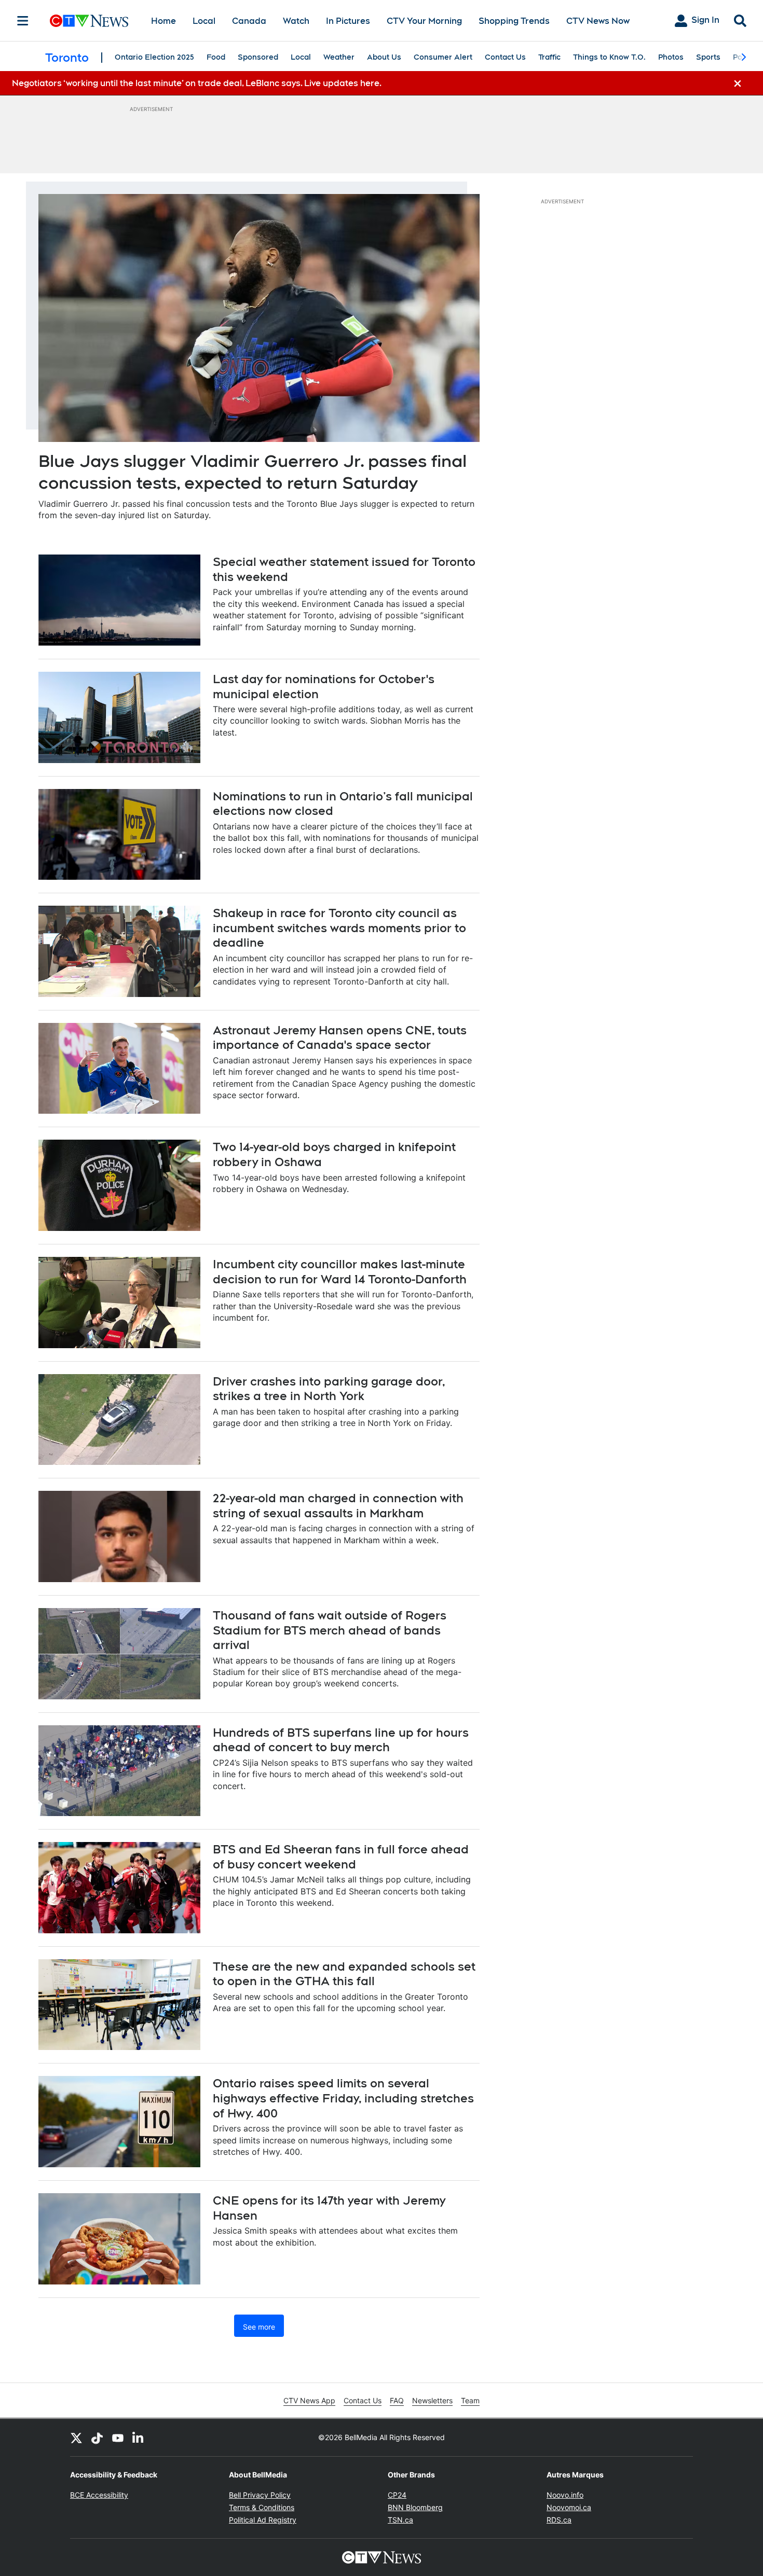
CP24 (397, 2495)
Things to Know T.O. (609, 57)
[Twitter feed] (76, 2437)
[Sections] (23, 21)
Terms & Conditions (262, 2507)
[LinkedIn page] (139, 2437)
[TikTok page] (97, 2437)
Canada (249, 21)
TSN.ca (400, 2520)
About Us (384, 57)
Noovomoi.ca (569, 2507)
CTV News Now (598, 21)
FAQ (397, 2400)
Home (163, 21)
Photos (671, 57)
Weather (339, 57)
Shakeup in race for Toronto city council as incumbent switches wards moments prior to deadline (339, 928)
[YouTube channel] (118, 2437)
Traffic (549, 57)
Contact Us (505, 57)
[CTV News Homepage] (89, 21)
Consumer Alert (443, 57)
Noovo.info (565, 2495)
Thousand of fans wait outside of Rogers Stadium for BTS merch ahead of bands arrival (330, 1630)
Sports (708, 57)
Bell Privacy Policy (260, 2495)
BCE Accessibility (99, 2495)
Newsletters (432, 2400)
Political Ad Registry (263, 2520)
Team (470, 2400)
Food (216, 57)
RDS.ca (559, 2520)
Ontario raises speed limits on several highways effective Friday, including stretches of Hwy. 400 (343, 2098)
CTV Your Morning (424, 21)
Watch (296, 21)
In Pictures (348, 21)
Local (204, 21)
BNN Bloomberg (415, 2507)
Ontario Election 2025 (154, 57)
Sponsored (258, 57)
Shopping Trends (514, 21)
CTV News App (309, 2400)
